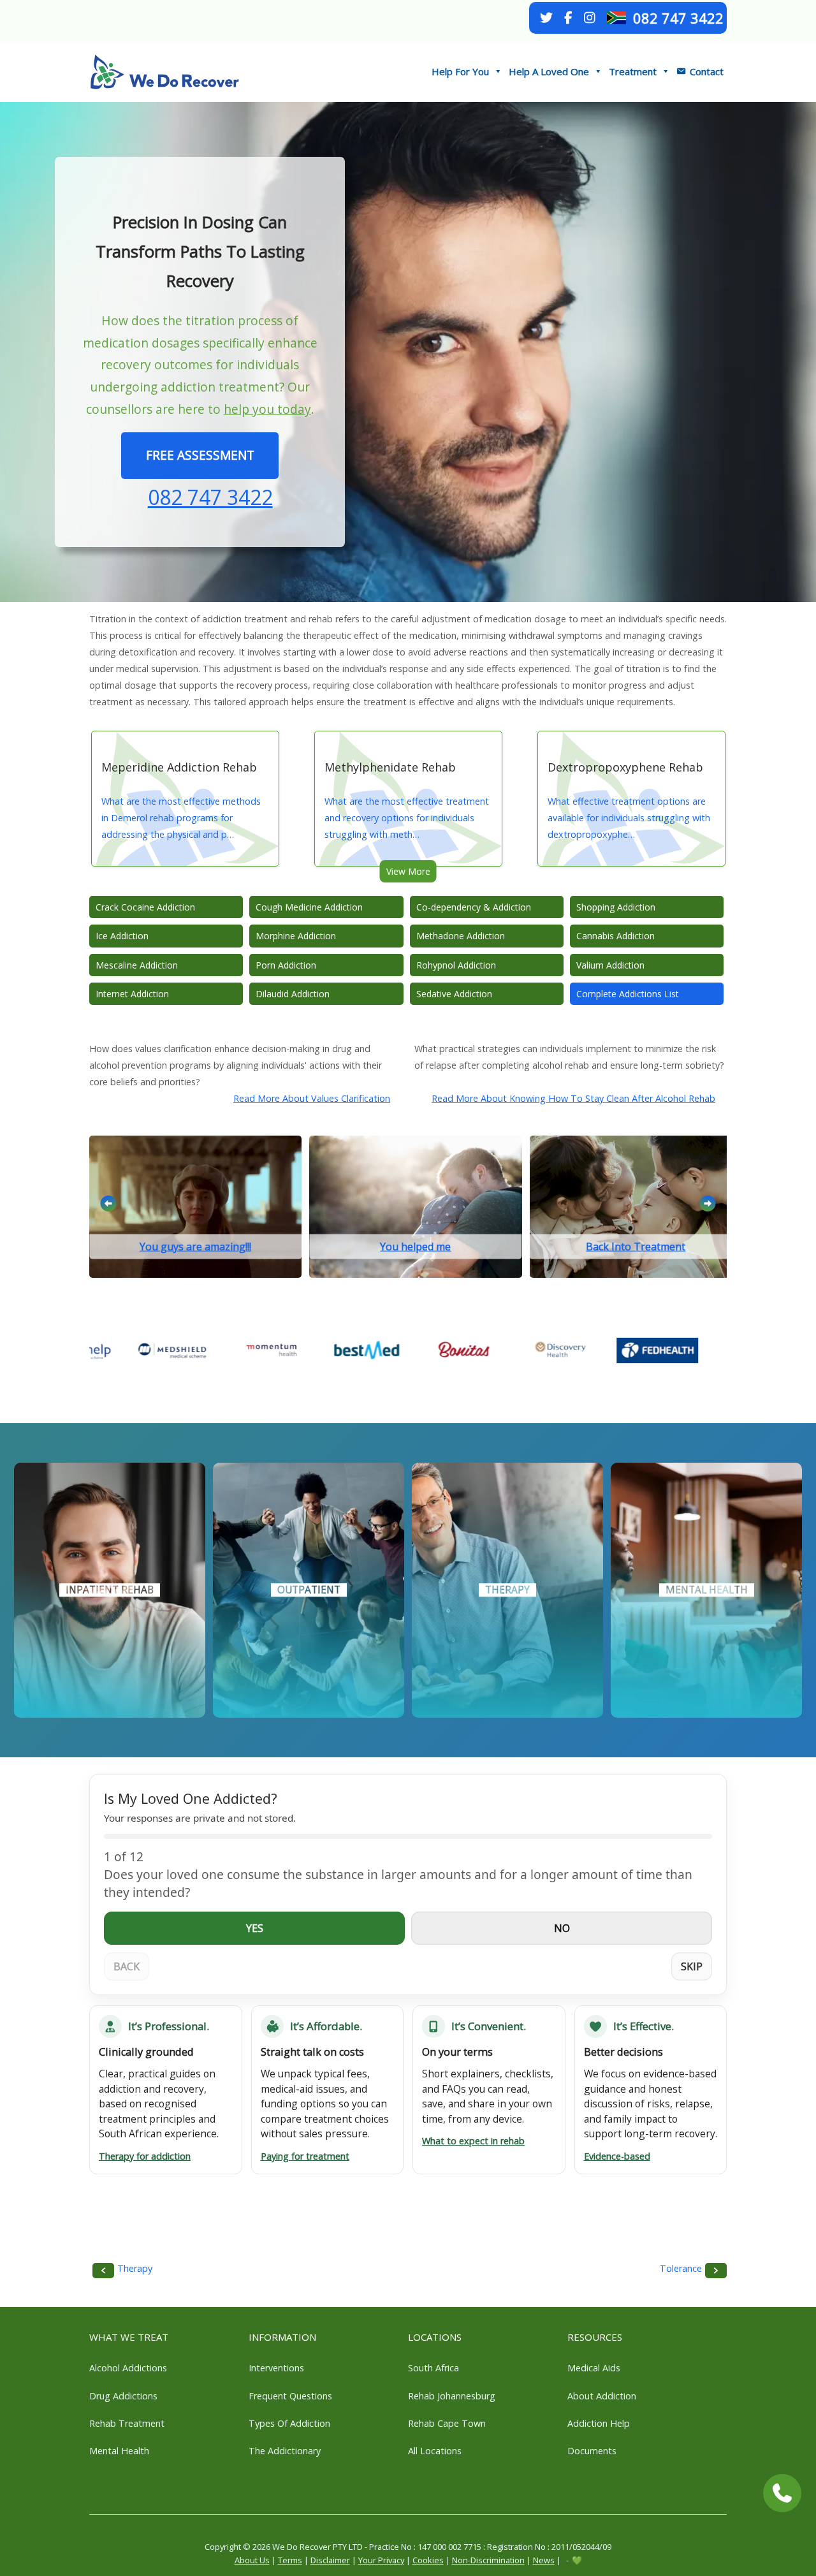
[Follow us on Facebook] (568, 18)
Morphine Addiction (296, 936)
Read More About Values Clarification (312, 1098)
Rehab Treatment (127, 2423)
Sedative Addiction (454, 994)
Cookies (428, 2560)
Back (127, 1966)
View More (408, 871)
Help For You (460, 71)
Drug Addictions (123, 2396)
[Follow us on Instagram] (590, 18)
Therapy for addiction (145, 2156)
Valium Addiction (610, 965)
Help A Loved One (549, 71)
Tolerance (681, 2268)
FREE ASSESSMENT (200, 455)
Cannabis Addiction (616, 936)
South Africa (433, 2368)
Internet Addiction (132, 994)
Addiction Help (599, 2423)
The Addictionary (285, 2451)
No (562, 1928)
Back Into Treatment (636, 1247)
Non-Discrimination (488, 2560)
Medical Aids (594, 2368)
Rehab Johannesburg (452, 2396)
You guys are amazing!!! (195, 1247)
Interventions (276, 2368)
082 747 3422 (678, 18)
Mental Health (119, 2451)
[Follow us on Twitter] (546, 18)
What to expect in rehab (473, 2141)
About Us (252, 2560)
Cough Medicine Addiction (309, 907)
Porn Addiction (286, 965)
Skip (692, 1966)
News (544, 2560)
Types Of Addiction (289, 2423)
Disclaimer (330, 2560)
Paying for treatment (305, 2156)
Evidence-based (617, 2156)
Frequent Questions (290, 2396)
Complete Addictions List (628, 994)
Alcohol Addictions (128, 2368)
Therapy (135, 2268)
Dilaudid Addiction (293, 994)
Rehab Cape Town (447, 2423)
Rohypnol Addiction (456, 965)
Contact (707, 71)
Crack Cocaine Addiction (145, 907)
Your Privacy (381, 2560)
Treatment (633, 71)
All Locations (435, 2451)
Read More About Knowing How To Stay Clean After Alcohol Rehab (573, 1098)
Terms (290, 2560)
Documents (592, 2451)
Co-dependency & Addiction (474, 907)
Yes (255, 1928)
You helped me (415, 1247)
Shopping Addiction (616, 907)
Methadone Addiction (461, 936)
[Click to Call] (782, 2493)
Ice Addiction (122, 936)
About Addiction (602, 2396)
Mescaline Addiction (137, 965)
